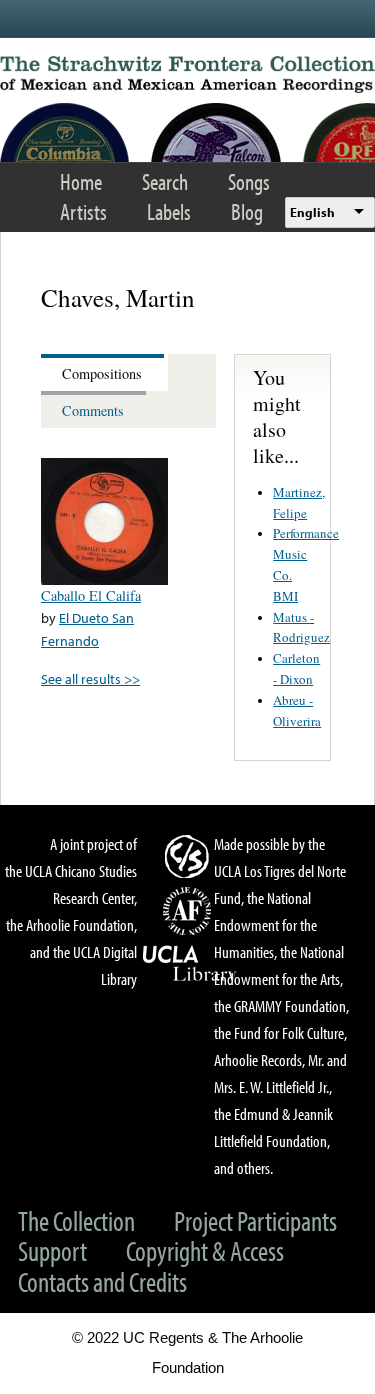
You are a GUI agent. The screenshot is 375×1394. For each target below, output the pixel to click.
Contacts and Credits (102, 1281)
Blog (247, 211)
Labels (169, 211)
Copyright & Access (205, 1250)
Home (81, 181)
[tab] (104, 372)
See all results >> (90, 678)
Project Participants (255, 1220)
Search (165, 181)
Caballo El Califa (91, 595)
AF (190, 911)
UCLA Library (190, 964)
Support (52, 1250)
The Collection (76, 1220)
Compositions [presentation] (102, 373)
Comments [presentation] (93, 410)
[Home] (187, 74)
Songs (249, 181)
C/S (190, 856)
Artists (83, 211)
